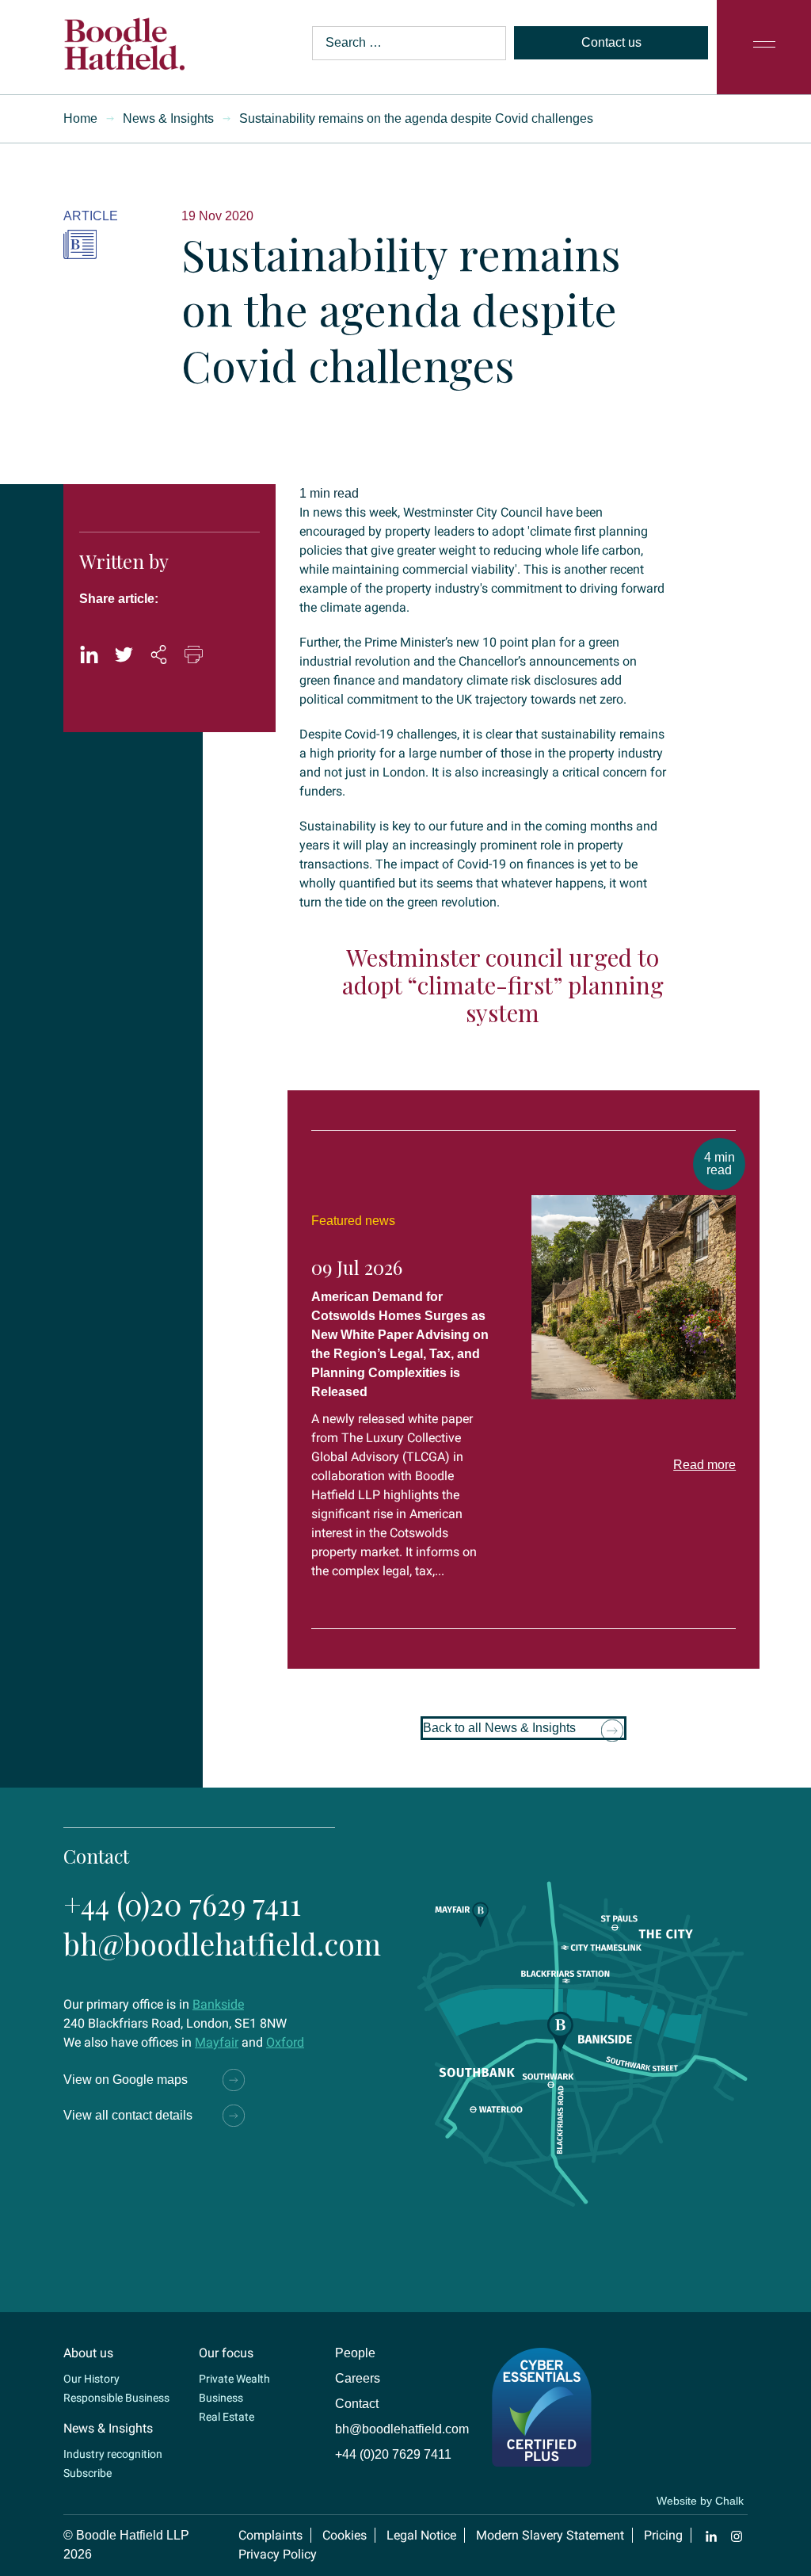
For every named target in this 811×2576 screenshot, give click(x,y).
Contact (357, 2404)
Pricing (663, 2535)
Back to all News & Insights (499, 1728)
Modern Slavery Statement (550, 2535)
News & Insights (168, 118)
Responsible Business (116, 2398)
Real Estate (227, 2417)
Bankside (218, 2004)
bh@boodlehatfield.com (222, 1943)
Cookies (345, 2535)
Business (221, 2398)
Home (80, 118)
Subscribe (88, 2473)
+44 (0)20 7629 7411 (182, 1904)
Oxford (285, 2042)
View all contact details (128, 2115)
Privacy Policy (278, 2554)
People (355, 2353)
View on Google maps (126, 2080)
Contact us (611, 42)
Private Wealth (234, 2379)
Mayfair (217, 2042)
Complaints (270, 2535)
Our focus (226, 2353)
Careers (358, 2378)
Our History (91, 2379)
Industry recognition (113, 2454)
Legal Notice (421, 2535)
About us (88, 2353)
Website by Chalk (700, 2501)
